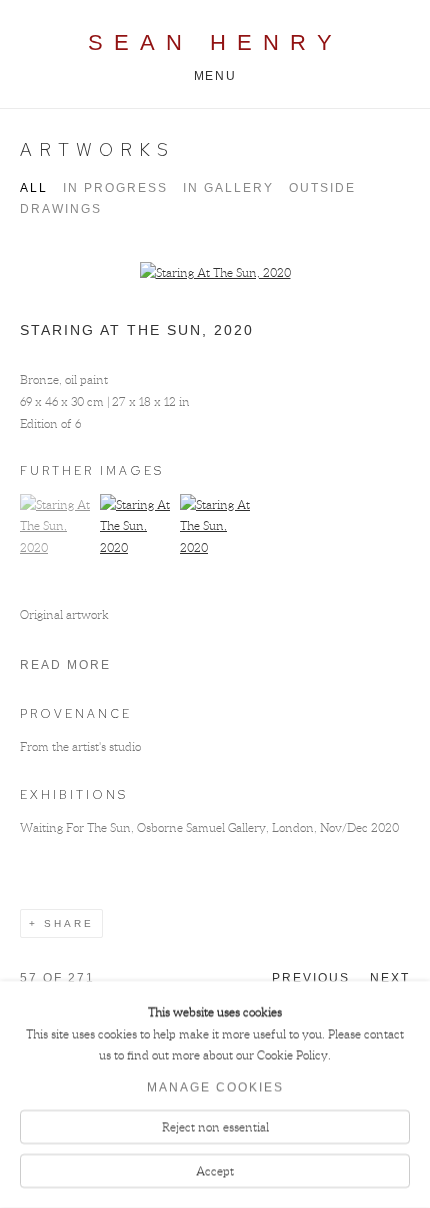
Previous (311, 978)
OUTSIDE (322, 188)
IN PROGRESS (115, 188)
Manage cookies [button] (215, 1088)
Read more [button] (65, 665)
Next (390, 978)
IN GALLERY (228, 188)
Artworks (97, 149)
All (34, 188)
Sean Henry (215, 42)
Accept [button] (215, 1170)
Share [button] (69, 923)
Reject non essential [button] (215, 1127)
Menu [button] (215, 76)
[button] (57, 547)
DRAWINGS (61, 209)
